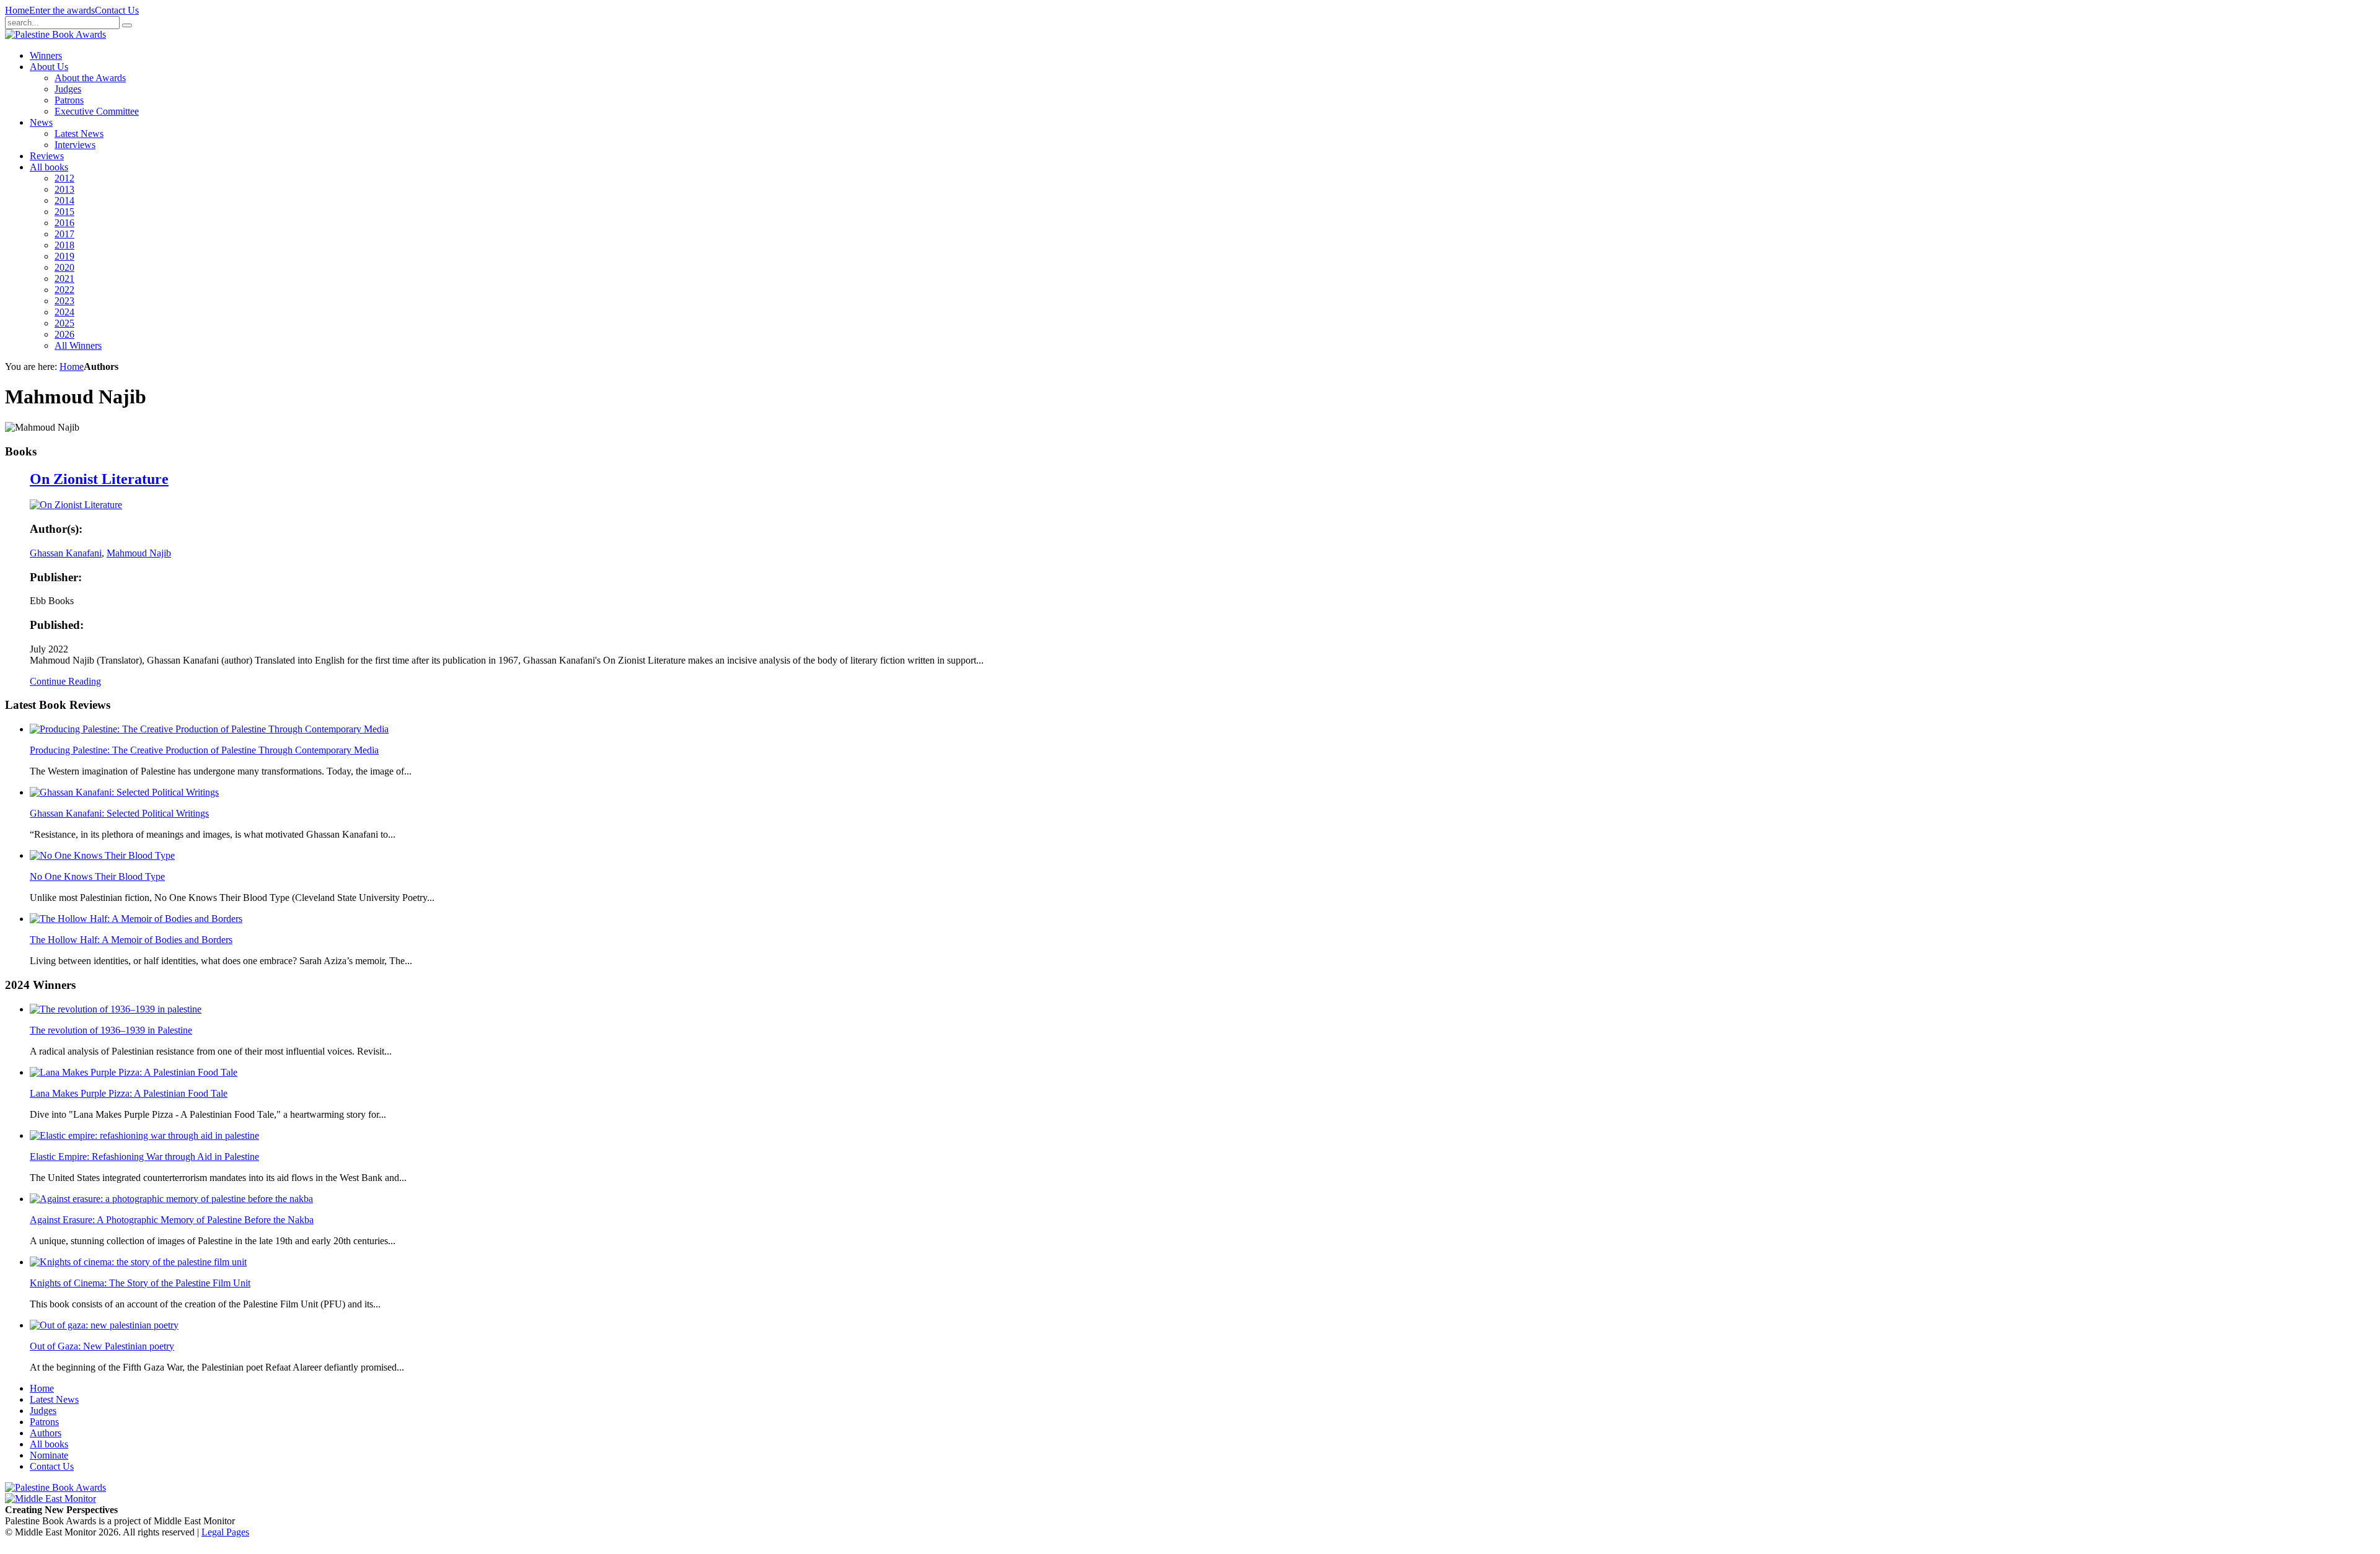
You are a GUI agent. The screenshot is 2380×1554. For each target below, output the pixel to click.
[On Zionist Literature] (76, 505)
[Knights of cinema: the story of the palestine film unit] (138, 1262)
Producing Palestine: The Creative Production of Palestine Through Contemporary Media (204, 750)
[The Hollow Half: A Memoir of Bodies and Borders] (136, 919)
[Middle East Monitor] (51, 1499)
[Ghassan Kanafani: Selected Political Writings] (124, 792)
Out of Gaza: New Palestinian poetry (102, 1346)
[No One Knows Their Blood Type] (102, 855)
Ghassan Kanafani (66, 553)
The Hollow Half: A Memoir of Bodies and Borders (131, 940)
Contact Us (117, 10)
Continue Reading (65, 681)
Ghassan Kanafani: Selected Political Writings (119, 813)
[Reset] (127, 25)
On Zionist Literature (99, 479)
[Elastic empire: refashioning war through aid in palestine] (144, 1135)
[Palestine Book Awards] (55, 1487)
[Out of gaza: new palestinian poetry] (104, 1325)
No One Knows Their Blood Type (97, 876)
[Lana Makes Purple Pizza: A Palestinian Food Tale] (134, 1072)
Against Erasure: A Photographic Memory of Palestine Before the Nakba (172, 1220)
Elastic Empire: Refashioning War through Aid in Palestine (144, 1157)
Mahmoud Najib (139, 553)
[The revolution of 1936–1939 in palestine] (116, 1009)
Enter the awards (62, 10)
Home (17, 10)
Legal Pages (225, 1532)
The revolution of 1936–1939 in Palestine (111, 1030)
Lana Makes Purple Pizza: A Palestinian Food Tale (129, 1093)
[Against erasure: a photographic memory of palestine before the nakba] (171, 1199)
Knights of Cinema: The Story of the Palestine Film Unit (140, 1283)
